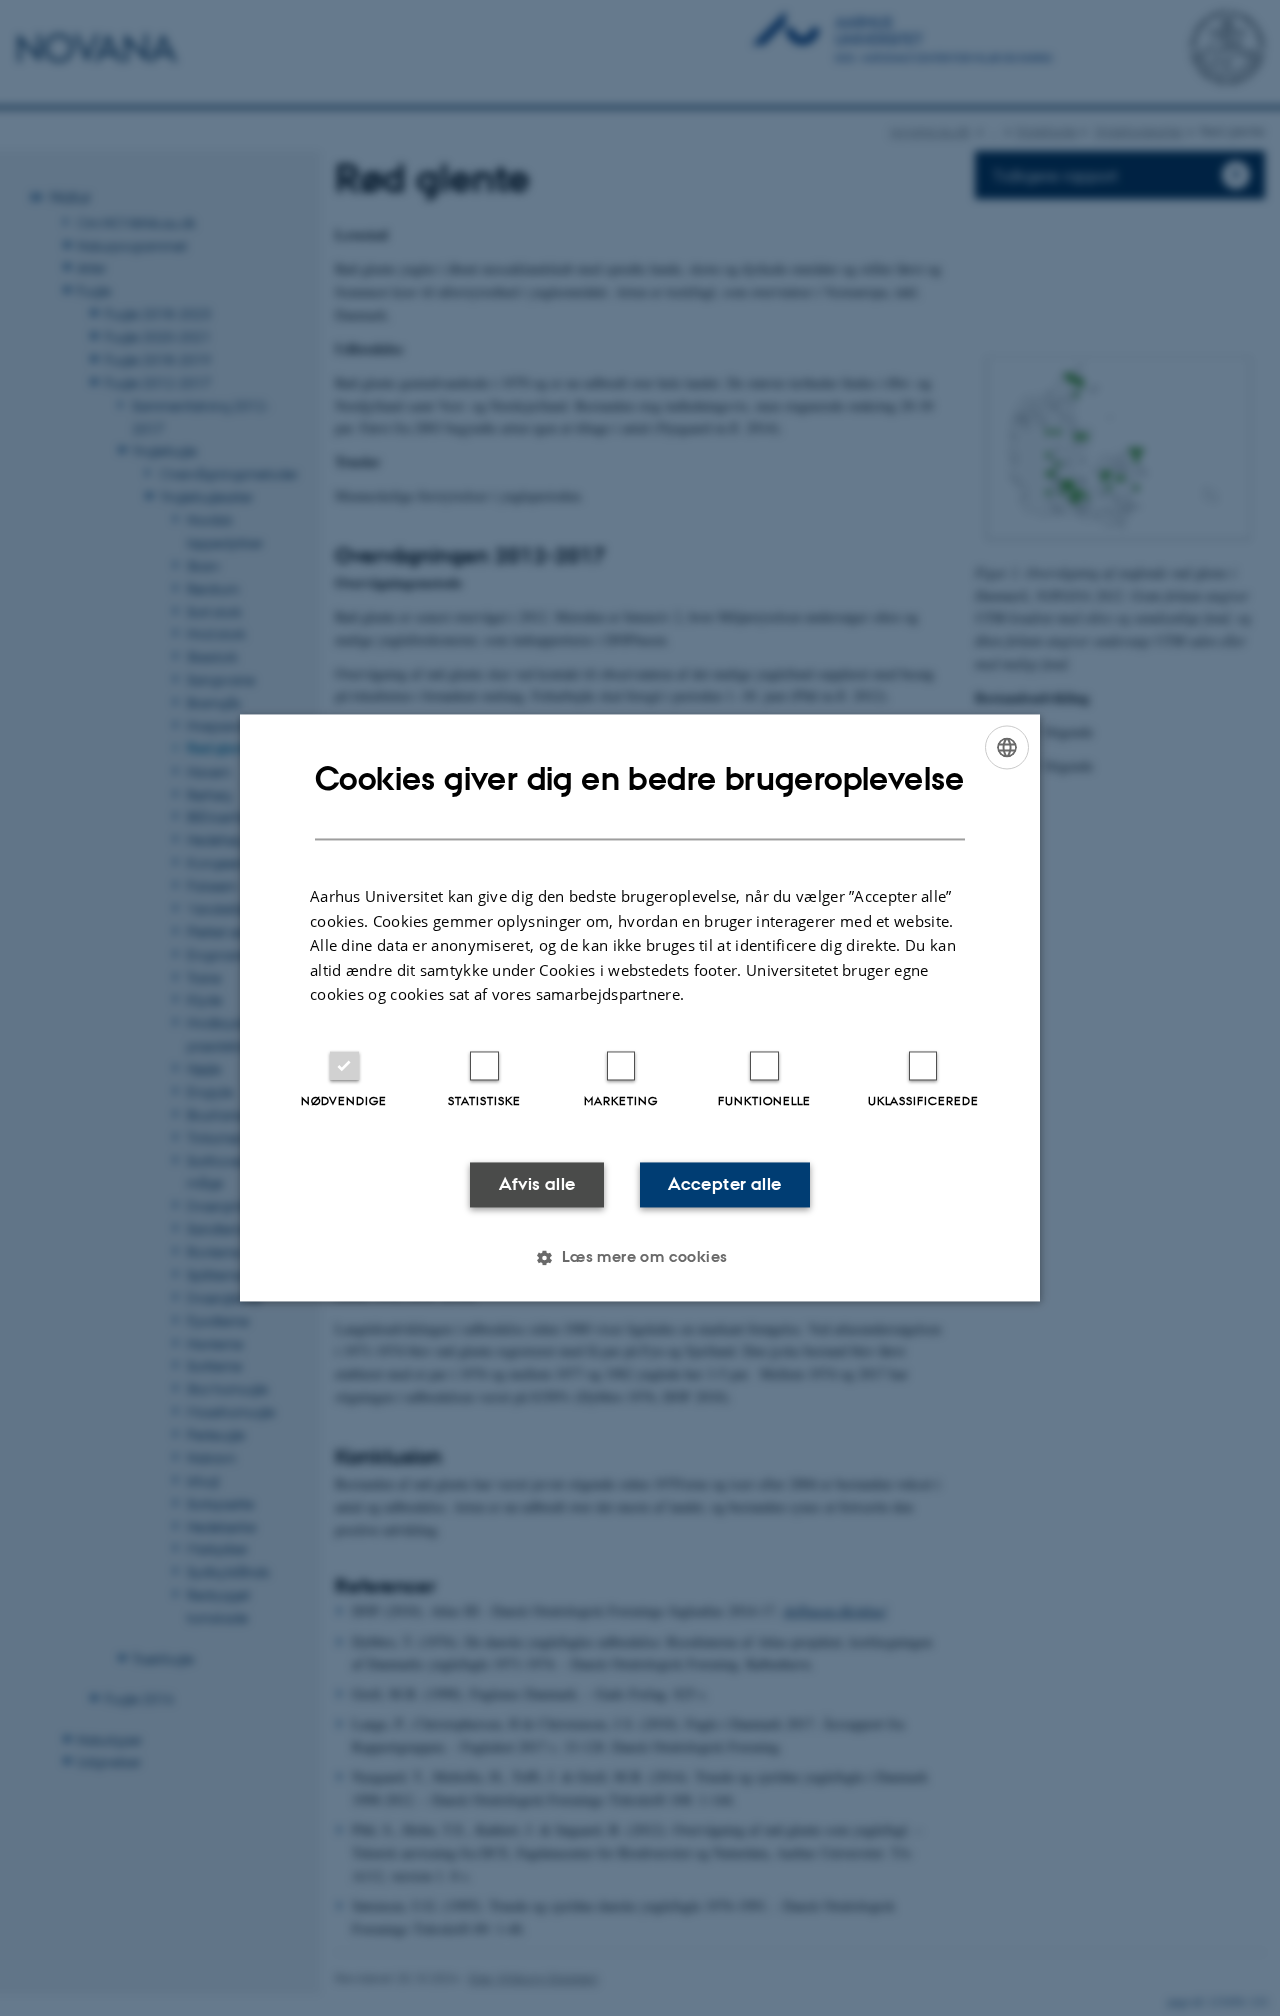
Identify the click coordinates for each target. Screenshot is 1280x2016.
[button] (639, 1258)
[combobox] (1007, 747)
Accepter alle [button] (724, 1184)
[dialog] (640, 1007)
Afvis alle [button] (537, 1184)
